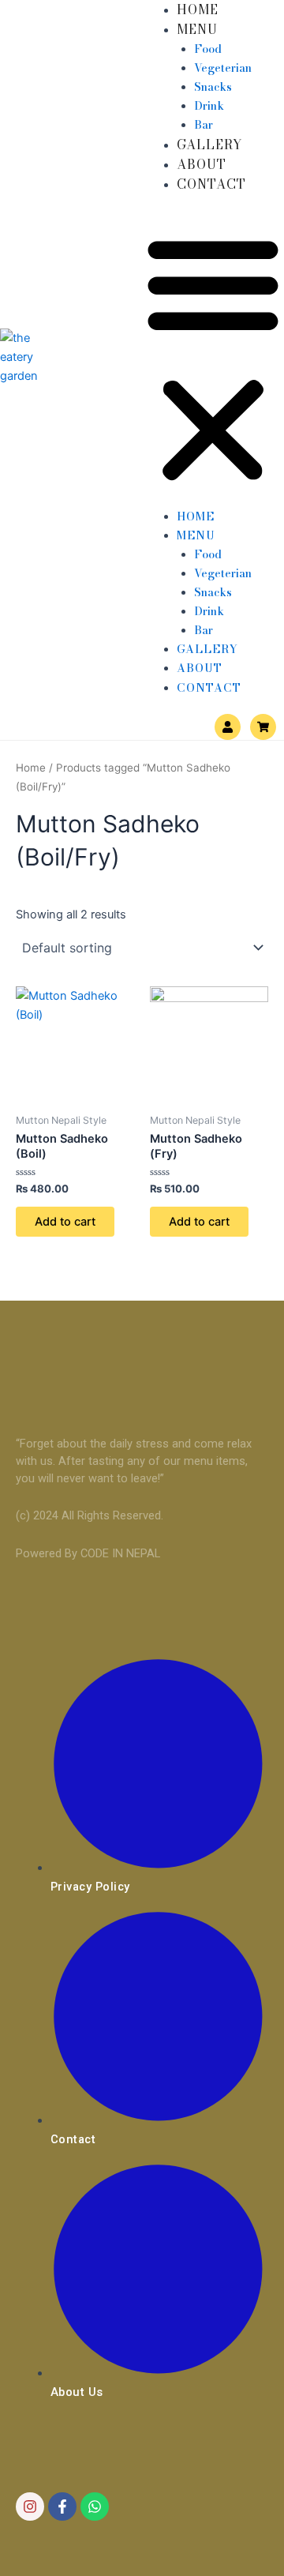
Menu (197, 29)
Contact (211, 184)
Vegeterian (223, 68)
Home (198, 9)
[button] (213, 359)
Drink (209, 106)
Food (208, 49)
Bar (204, 125)
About (202, 164)
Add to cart (65, 1222)
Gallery (210, 145)
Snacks (213, 87)
